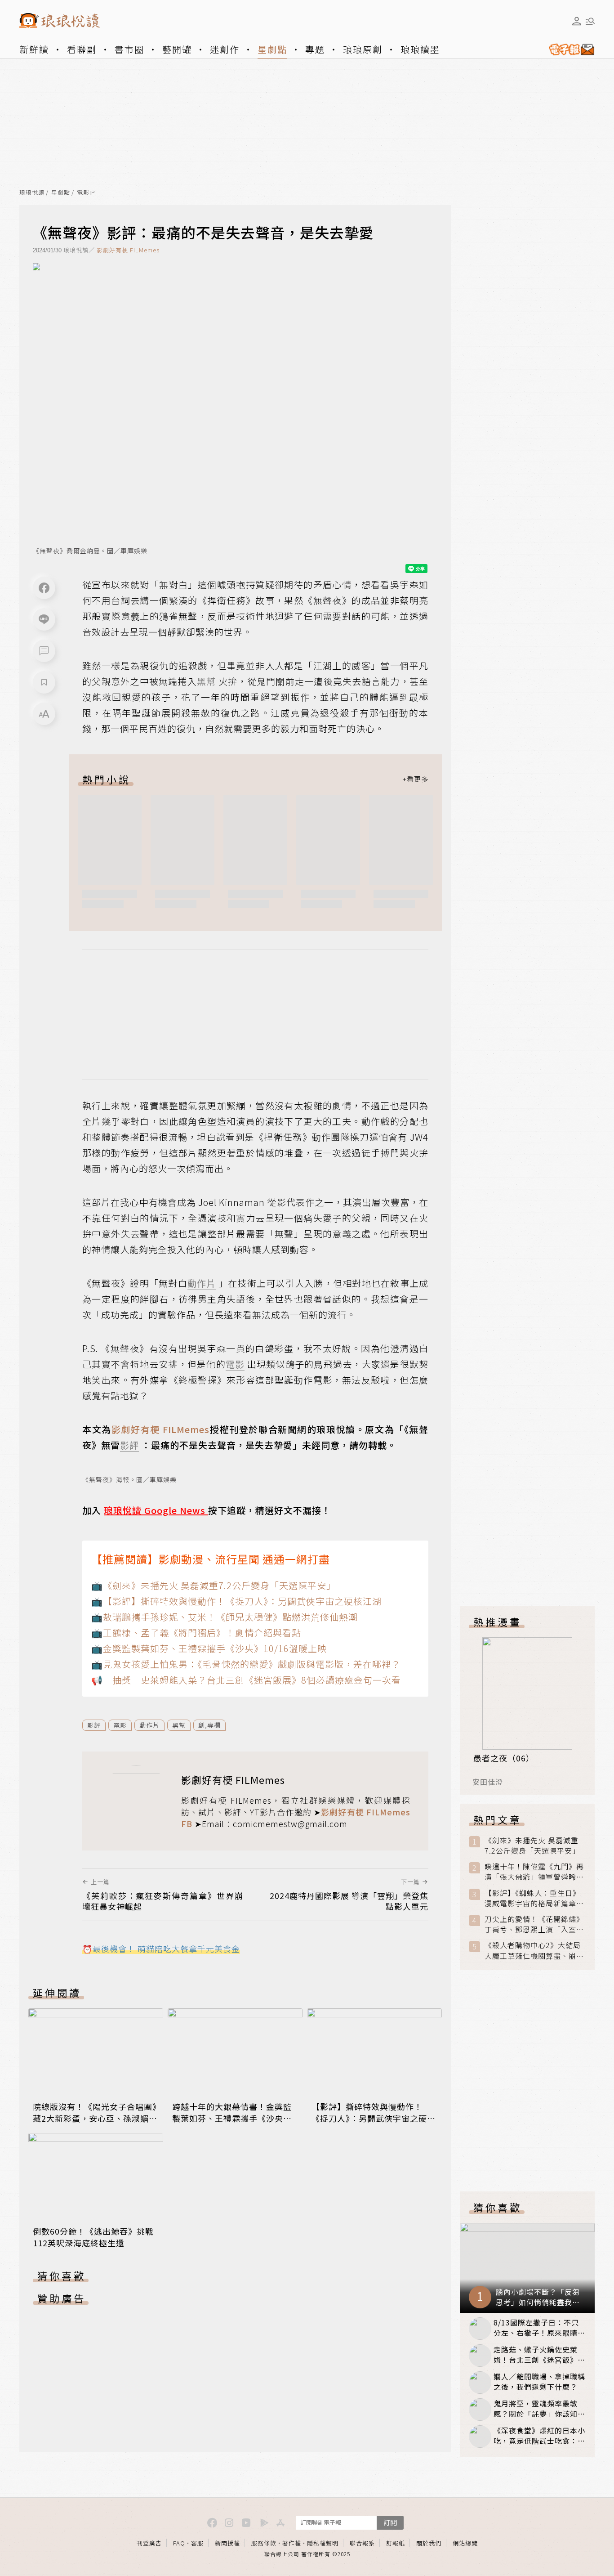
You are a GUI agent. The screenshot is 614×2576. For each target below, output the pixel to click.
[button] (44, 651)
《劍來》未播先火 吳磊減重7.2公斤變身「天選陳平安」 (532, 1846)
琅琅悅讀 (32, 193)
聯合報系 (362, 2543)
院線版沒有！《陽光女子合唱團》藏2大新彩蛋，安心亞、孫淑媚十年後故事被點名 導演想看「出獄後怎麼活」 (95, 2124)
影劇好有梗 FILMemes (128, 250)
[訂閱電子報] (568, 49)
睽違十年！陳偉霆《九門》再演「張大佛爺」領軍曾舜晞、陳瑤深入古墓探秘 (534, 1872)
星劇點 (272, 49)
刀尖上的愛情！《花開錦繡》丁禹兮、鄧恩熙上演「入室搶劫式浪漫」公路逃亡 (534, 1924)
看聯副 (82, 49)
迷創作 (225, 49)
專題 (315, 49)
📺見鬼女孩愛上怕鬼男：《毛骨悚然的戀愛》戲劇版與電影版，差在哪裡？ (246, 1664)
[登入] (577, 21)
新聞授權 (227, 2543)
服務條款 (264, 2543)
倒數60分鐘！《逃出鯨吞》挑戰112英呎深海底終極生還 (93, 2237)
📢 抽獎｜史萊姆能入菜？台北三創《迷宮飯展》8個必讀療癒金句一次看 (246, 1680)
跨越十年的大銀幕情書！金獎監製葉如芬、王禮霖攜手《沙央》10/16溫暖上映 (232, 2118)
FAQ (179, 2543)
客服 (197, 2543)
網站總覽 (465, 2543)
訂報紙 (396, 2543)
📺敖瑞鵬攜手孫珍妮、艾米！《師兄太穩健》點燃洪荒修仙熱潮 (225, 1617)
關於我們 (429, 2543)
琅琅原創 (363, 49)
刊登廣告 (149, 2543)
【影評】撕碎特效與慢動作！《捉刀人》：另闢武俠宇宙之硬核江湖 (374, 2118)
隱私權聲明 (323, 2543)
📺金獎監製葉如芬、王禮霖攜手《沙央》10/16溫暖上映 (209, 1648)
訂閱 (390, 2522)
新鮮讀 (34, 49)
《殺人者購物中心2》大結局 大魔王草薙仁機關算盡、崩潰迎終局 (534, 1950)
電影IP (86, 193)
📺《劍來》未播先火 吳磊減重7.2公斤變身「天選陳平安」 (214, 1585)
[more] (415, 779)
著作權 (292, 2543)
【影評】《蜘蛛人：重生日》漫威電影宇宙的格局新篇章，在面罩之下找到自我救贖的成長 (534, 1898)
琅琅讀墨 (420, 49)
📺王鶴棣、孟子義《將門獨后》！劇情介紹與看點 (196, 1633)
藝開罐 (177, 49)
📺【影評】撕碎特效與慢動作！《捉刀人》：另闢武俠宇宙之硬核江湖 (236, 1601)
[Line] (44, 619)
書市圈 (129, 49)
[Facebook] (44, 588)
